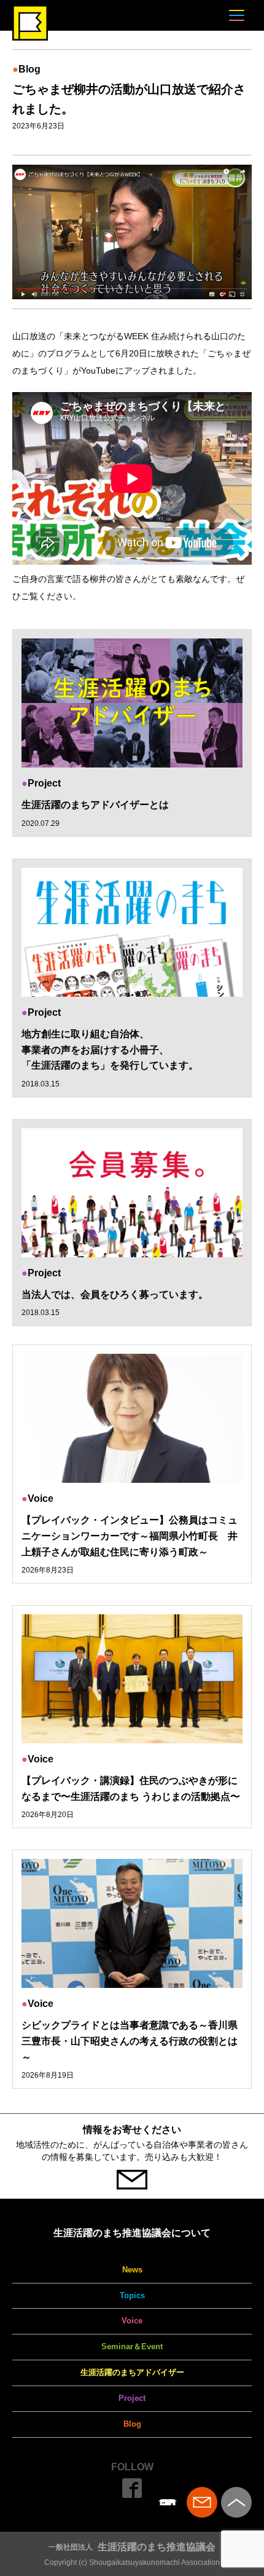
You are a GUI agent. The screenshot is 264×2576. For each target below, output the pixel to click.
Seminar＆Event (132, 2346)
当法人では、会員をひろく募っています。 (115, 1294)
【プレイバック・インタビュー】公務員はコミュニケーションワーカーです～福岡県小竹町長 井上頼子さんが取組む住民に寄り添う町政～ (130, 1536)
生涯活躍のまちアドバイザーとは (95, 805)
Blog (132, 2424)
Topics (132, 2295)
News (132, 2270)
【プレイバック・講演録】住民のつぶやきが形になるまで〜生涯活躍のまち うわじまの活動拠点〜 (131, 1789)
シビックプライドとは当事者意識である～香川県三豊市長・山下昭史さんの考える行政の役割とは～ (130, 2041)
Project (132, 2398)
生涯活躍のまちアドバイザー (132, 2372)
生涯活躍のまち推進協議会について (132, 2233)
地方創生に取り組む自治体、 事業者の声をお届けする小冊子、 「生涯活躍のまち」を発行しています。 (110, 1050)
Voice (132, 2321)
